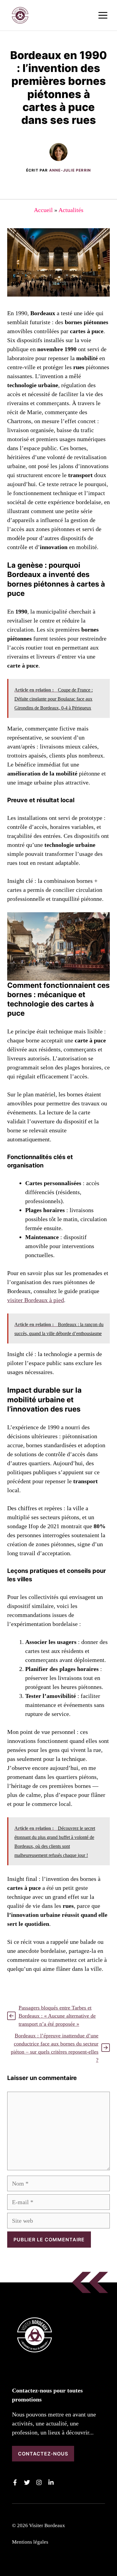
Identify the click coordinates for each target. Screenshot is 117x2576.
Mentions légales (30, 2542)
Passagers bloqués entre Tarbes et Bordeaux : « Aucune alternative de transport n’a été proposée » (57, 2016)
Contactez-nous (43, 2454)
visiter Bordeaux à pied (36, 1300)
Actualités (71, 210)
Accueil (43, 210)
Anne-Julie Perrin (70, 170)
